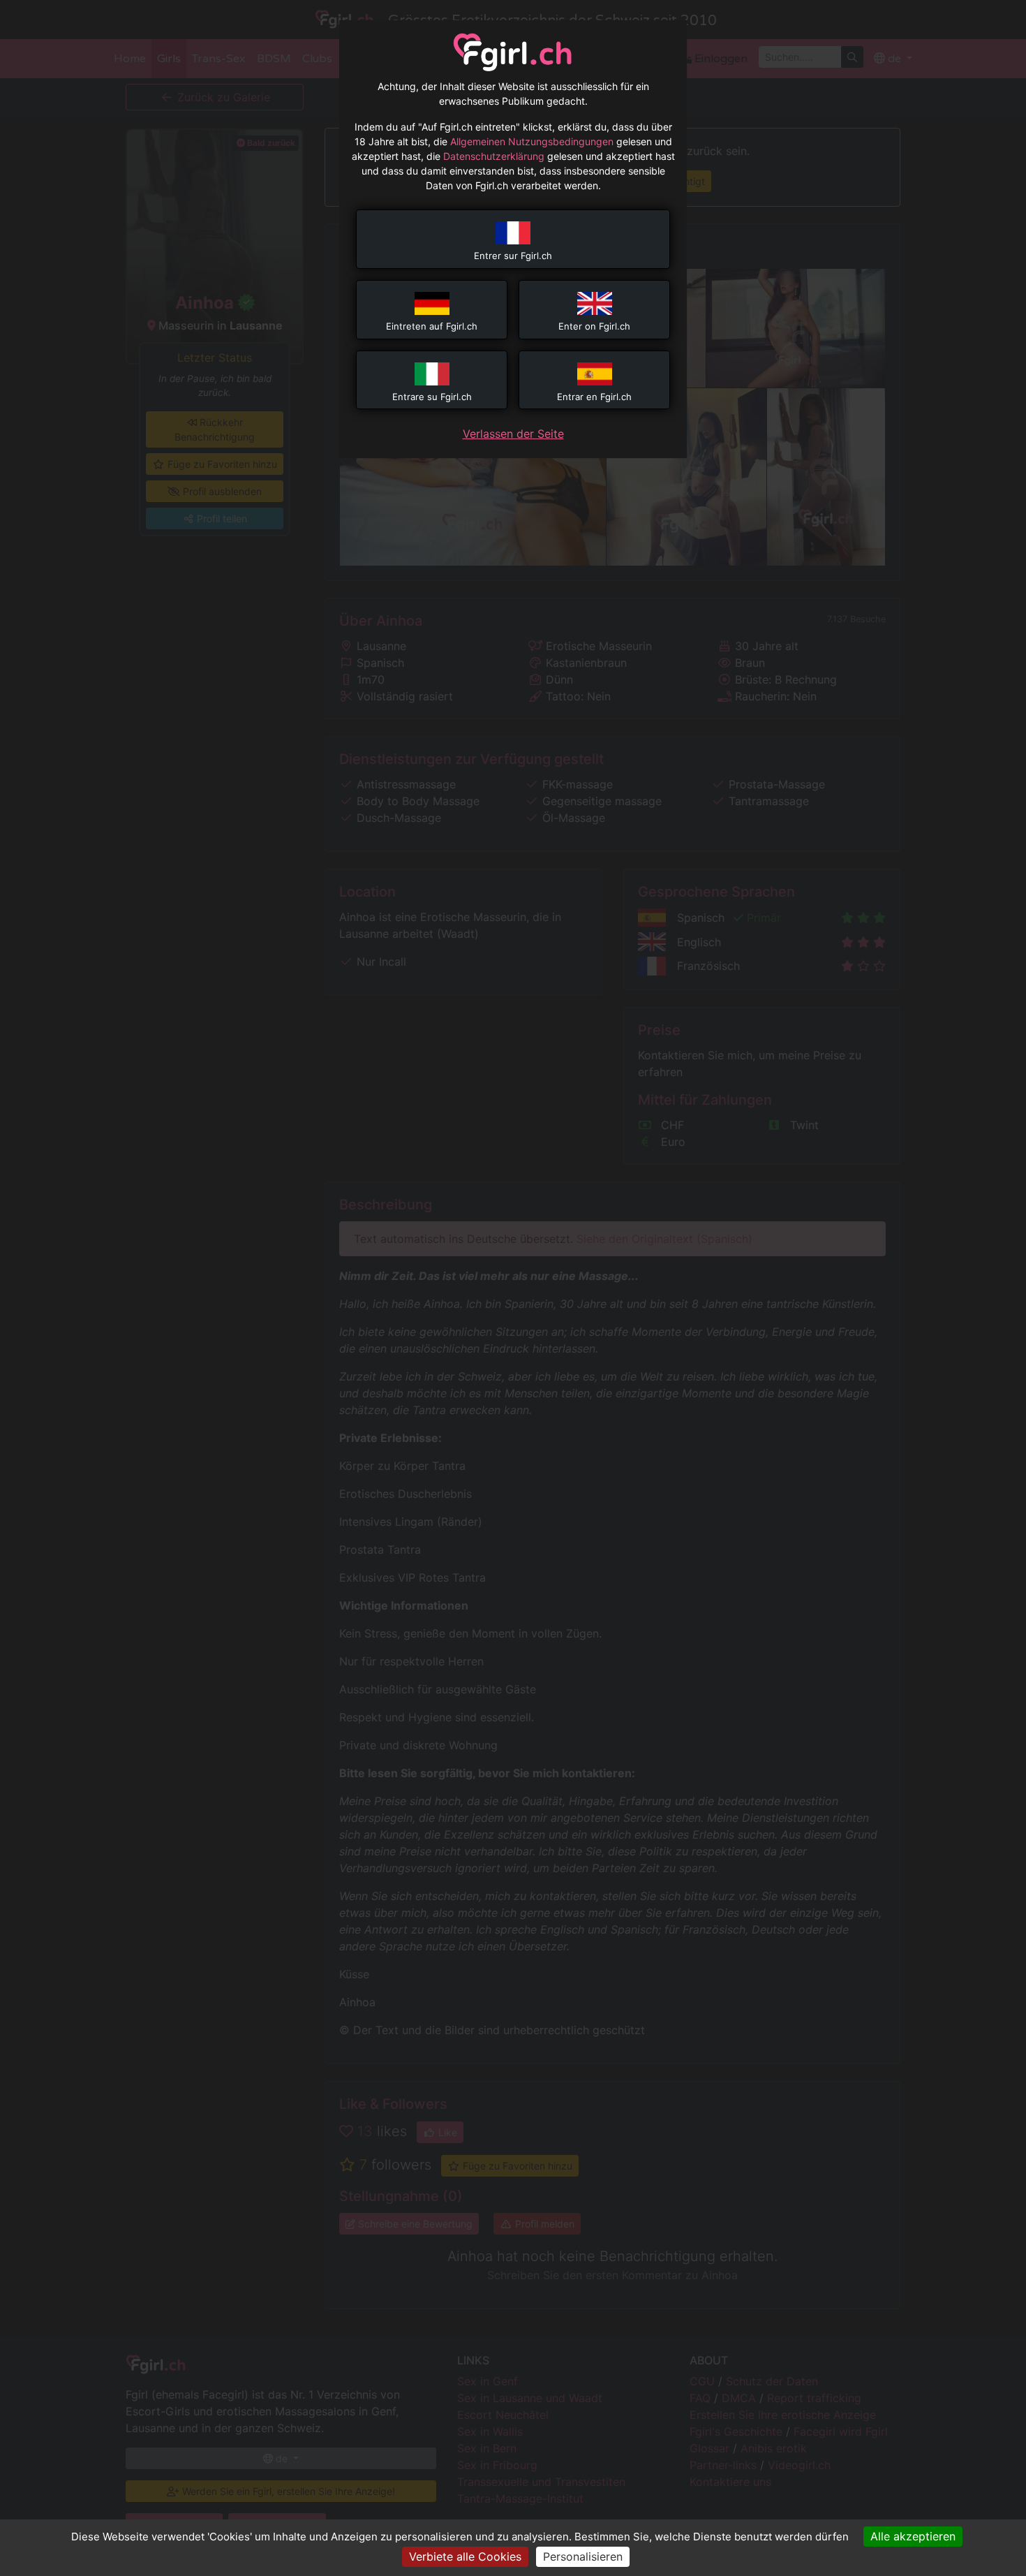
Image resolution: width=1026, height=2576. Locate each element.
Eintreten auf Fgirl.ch (432, 326)
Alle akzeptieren (913, 2536)
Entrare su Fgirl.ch (432, 397)
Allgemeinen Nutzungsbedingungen (532, 141)
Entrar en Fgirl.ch (594, 397)
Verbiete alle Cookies (465, 2556)
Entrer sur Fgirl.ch (513, 256)
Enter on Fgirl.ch (594, 326)
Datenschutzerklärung (494, 156)
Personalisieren (583, 2556)
